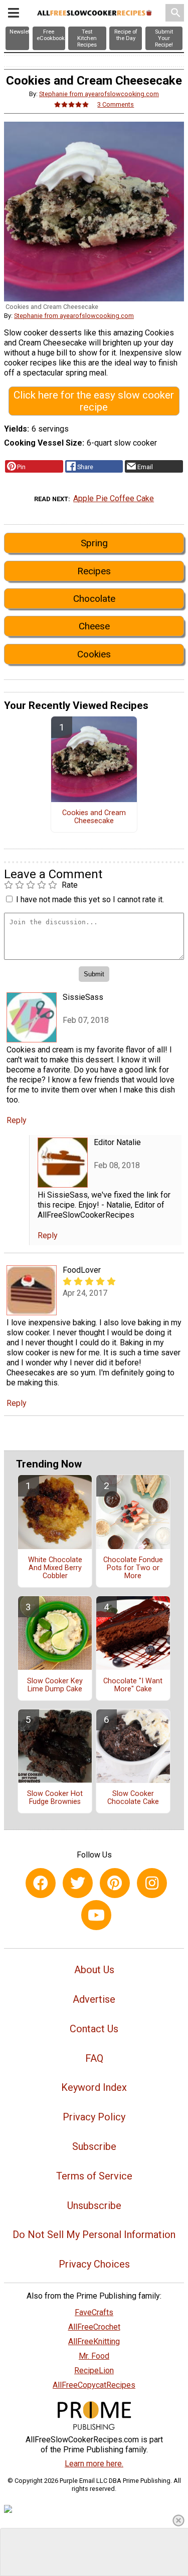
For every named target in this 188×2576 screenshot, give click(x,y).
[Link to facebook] (41, 1883)
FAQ (94, 2058)
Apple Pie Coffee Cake (114, 498)
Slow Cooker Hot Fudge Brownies (55, 1798)
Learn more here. (94, 2464)
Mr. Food (94, 2356)
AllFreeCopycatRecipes (94, 2385)
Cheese (94, 626)
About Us (94, 1970)
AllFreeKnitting (94, 2341)
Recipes (94, 571)
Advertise (94, 1999)
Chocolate (94, 599)
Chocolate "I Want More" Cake (133, 1685)
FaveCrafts (94, 2312)
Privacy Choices (94, 2264)
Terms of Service (94, 2176)
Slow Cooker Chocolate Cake (133, 1798)
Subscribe (94, 2146)
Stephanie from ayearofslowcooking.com (99, 94)
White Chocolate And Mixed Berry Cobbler (55, 1568)
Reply (17, 1120)
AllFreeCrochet (94, 2327)
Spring (94, 543)
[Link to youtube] (96, 1915)
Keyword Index (94, 2087)
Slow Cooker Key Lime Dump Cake (55, 1685)
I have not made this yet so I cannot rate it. (90, 899)
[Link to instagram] (152, 1883)
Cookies (94, 654)
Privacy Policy (94, 2117)
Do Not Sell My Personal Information (94, 2235)
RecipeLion (94, 2370)
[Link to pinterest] (115, 1883)
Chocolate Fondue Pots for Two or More (133, 1568)
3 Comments (116, 104)
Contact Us (94, 2029)
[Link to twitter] (78, 1883)
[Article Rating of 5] (72, 104)
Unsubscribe (94, 2205)
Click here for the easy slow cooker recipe (94, 401)
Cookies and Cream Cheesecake (94, 817)
